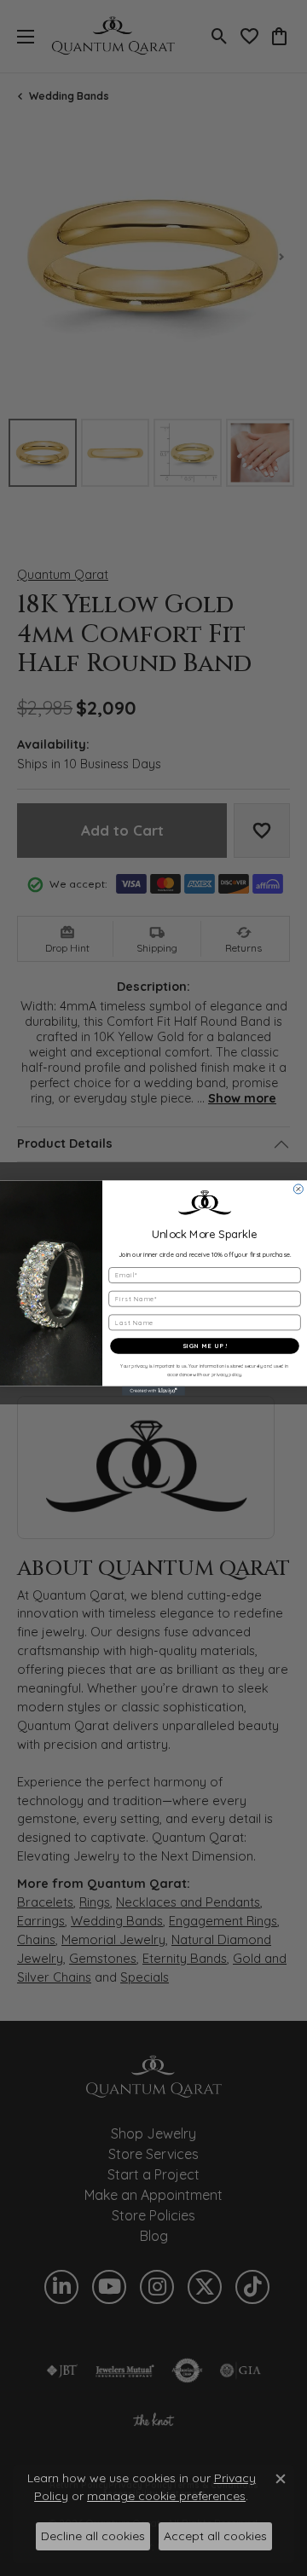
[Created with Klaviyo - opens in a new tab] (153, 1391)
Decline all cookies (93, 2536)
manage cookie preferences (166, 2496)
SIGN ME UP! (205, 1346)
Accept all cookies (215, 2536)
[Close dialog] (298, 1189)
